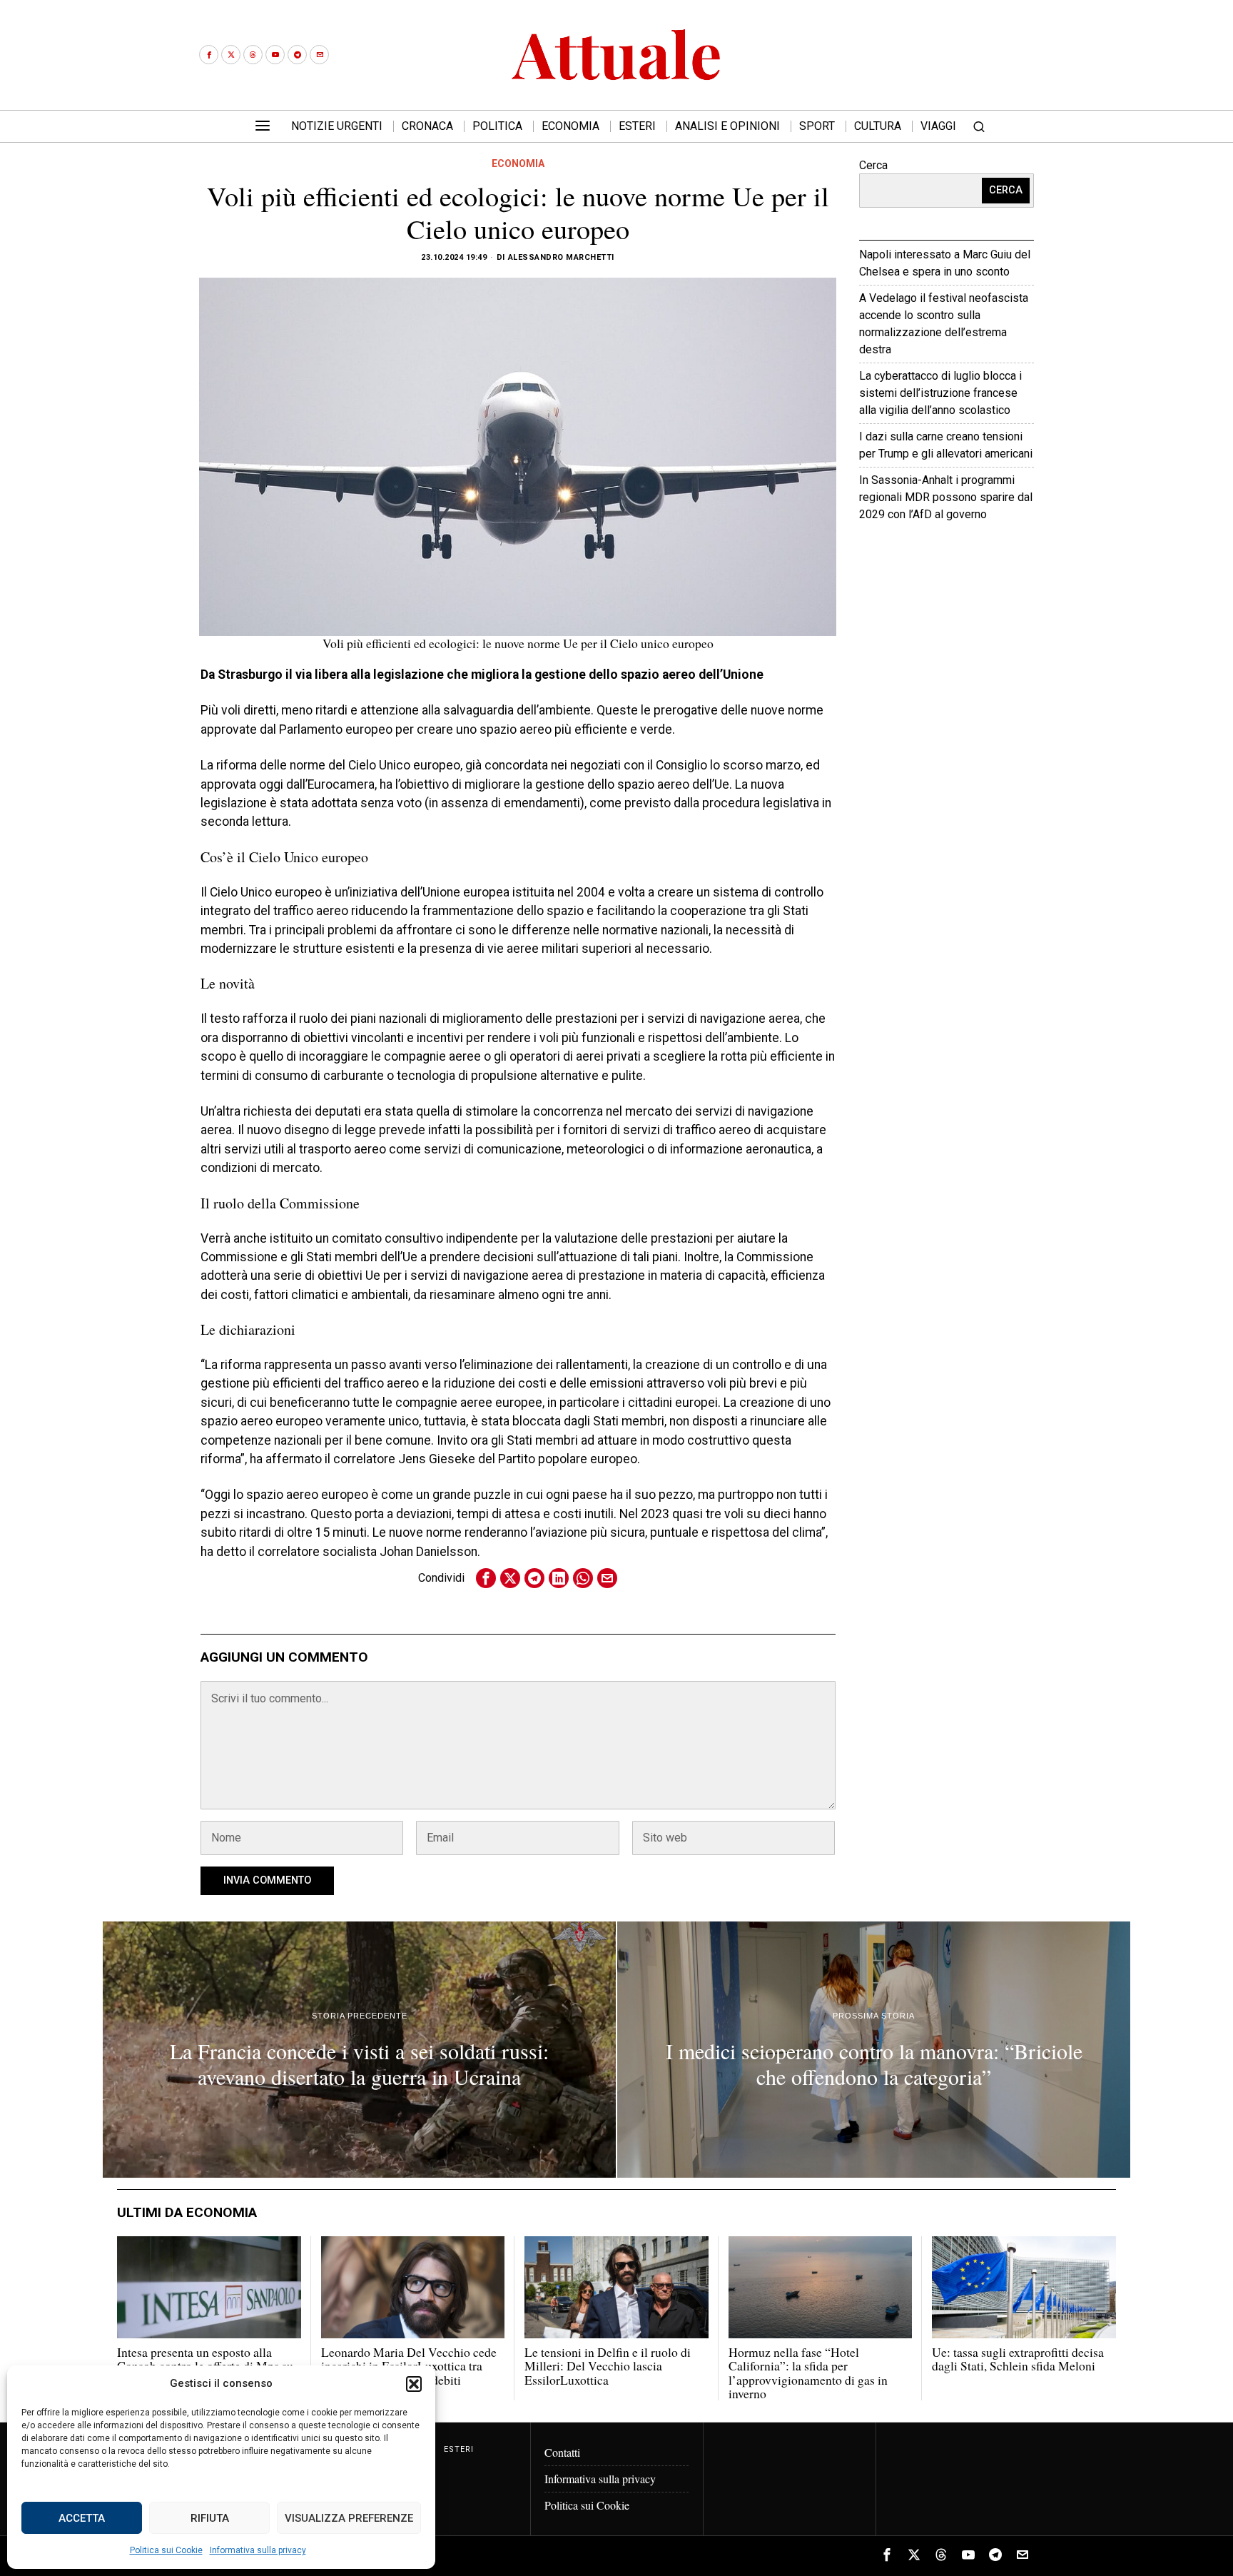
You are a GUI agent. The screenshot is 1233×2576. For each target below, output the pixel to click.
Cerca (873, 165)
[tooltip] (209, 55)
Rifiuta (210, 2518)
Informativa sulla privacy (258, 2550)
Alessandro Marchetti (561, 257)
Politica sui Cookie (166, 2550)
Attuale (989, 558)
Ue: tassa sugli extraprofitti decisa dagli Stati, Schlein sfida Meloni (1018, 2359)
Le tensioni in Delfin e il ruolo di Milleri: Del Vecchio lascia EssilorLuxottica (608, 2366)
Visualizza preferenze (349, 2518)
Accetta (82, 2518)
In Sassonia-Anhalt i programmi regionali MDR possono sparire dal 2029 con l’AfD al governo (946, 497)
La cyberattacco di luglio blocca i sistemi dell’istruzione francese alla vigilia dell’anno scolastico (940, 393)
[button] (414, 2384)
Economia (518, 163)
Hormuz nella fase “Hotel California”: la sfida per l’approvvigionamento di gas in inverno (808, 2373)
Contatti (562, 2452)
